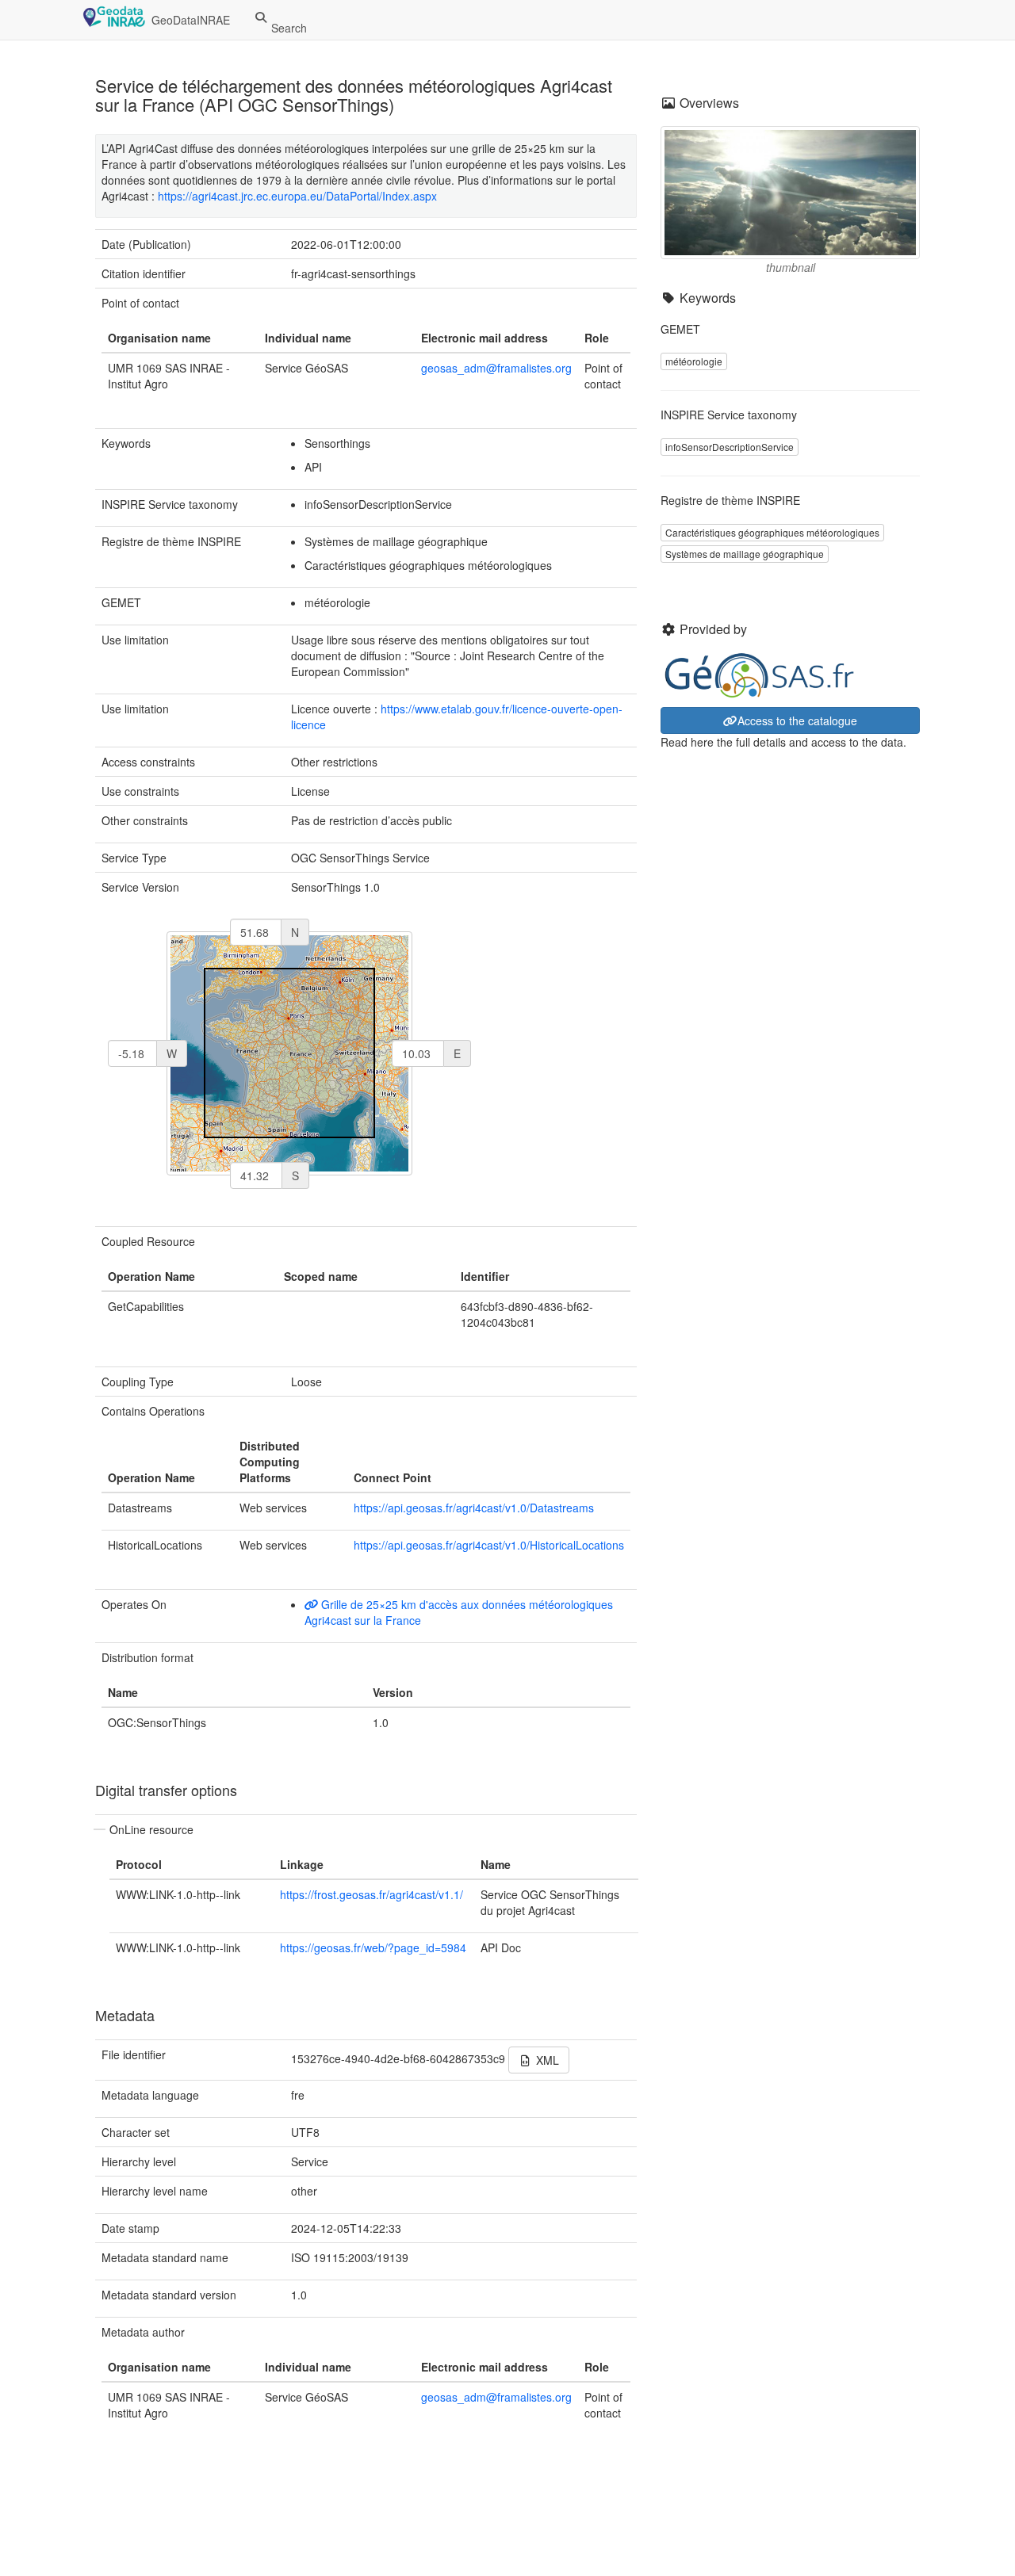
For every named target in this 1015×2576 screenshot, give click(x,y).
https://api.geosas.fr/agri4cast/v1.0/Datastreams (474, 1508)
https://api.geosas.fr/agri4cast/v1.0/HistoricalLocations (489, 1545)
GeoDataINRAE (191, 20)
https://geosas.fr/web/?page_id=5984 (373, 1947)
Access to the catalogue (797, 720)
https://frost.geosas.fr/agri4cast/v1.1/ (372, 1894)
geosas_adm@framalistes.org (496, 368)
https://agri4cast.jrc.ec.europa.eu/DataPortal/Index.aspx (297, 196)
